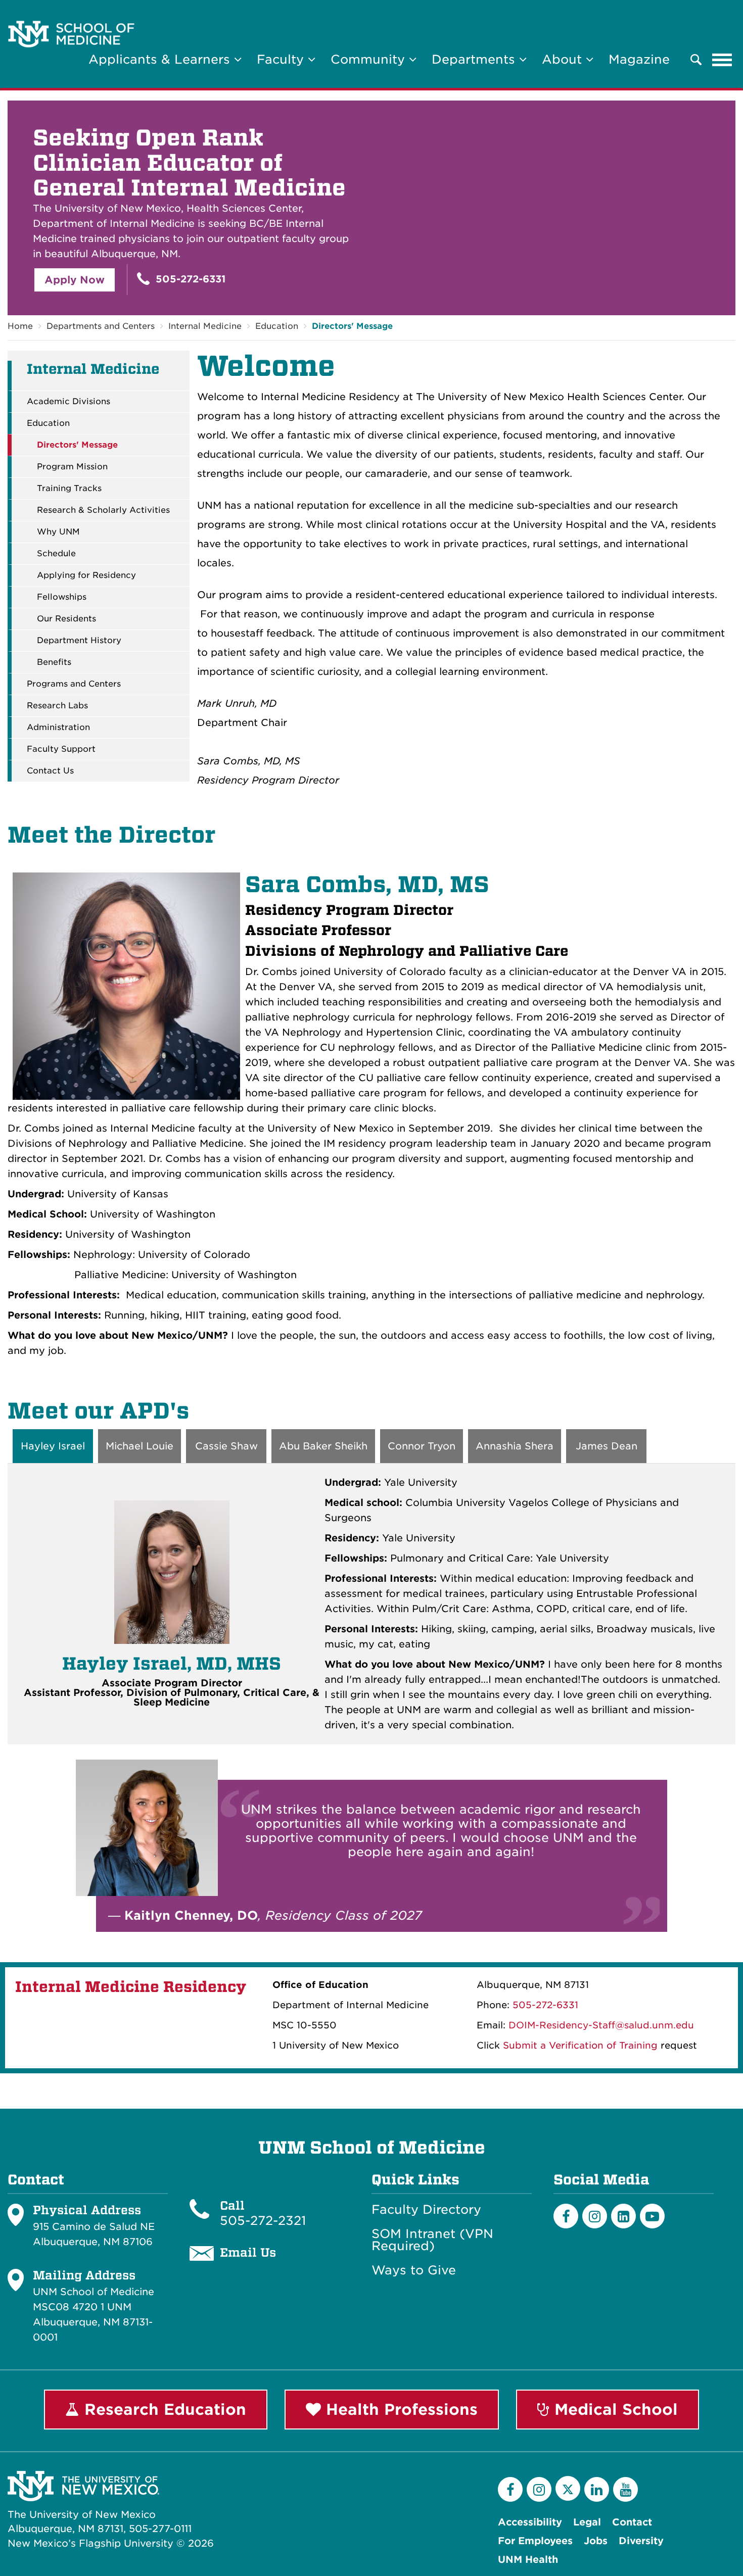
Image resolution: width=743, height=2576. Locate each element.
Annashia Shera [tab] (515, 1446)
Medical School (614, 2409)
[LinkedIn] (623, 2216)
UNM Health (528, 2560)
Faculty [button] (282, 59)
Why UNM (58, 532)
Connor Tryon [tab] (422, 1446)
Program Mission (72, 467)
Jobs (596, 2541)
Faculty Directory (426, 2210)
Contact (632, 2522)
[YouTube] (625, 2489)
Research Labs (57, 706)
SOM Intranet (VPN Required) (432, 2240)
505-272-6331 (189, 279)
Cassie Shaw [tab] (226, 1446)
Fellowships (62, 597)
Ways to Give (414, 2270)
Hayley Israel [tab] (53, 1446)
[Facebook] (566, 2216)
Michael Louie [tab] (140, 1446)
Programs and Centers (74, 684)
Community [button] (370, 59)
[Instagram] (595, 2216)
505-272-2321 (263, 2221)
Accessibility (530, 2522)
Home (20, 326)
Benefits (54, 662)
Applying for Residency (86, 575)
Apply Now (75, 280)
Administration (58, 727)
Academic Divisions (68, 402)
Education (277, 326)
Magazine (639, 59)
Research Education (163, 2409)
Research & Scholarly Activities (103, 510)
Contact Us (50, 771)
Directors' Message (352, 326)
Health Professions (399, 2409)
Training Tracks (69, 489)
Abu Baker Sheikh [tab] (323, 1446)
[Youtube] (652, 2216)
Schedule (56, 554)
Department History (79, 641)
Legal (587, 2522)
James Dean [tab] (607, 1446)
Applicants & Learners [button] (161, 59)
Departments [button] (475, 59)
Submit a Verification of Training (580, 2045)
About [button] (564, 59)
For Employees (535, 2541)
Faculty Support (61, 749)
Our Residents (66, 619)
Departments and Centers (101, 326)
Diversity (641, 2541)
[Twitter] (568, 2488)
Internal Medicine (205, 326)
